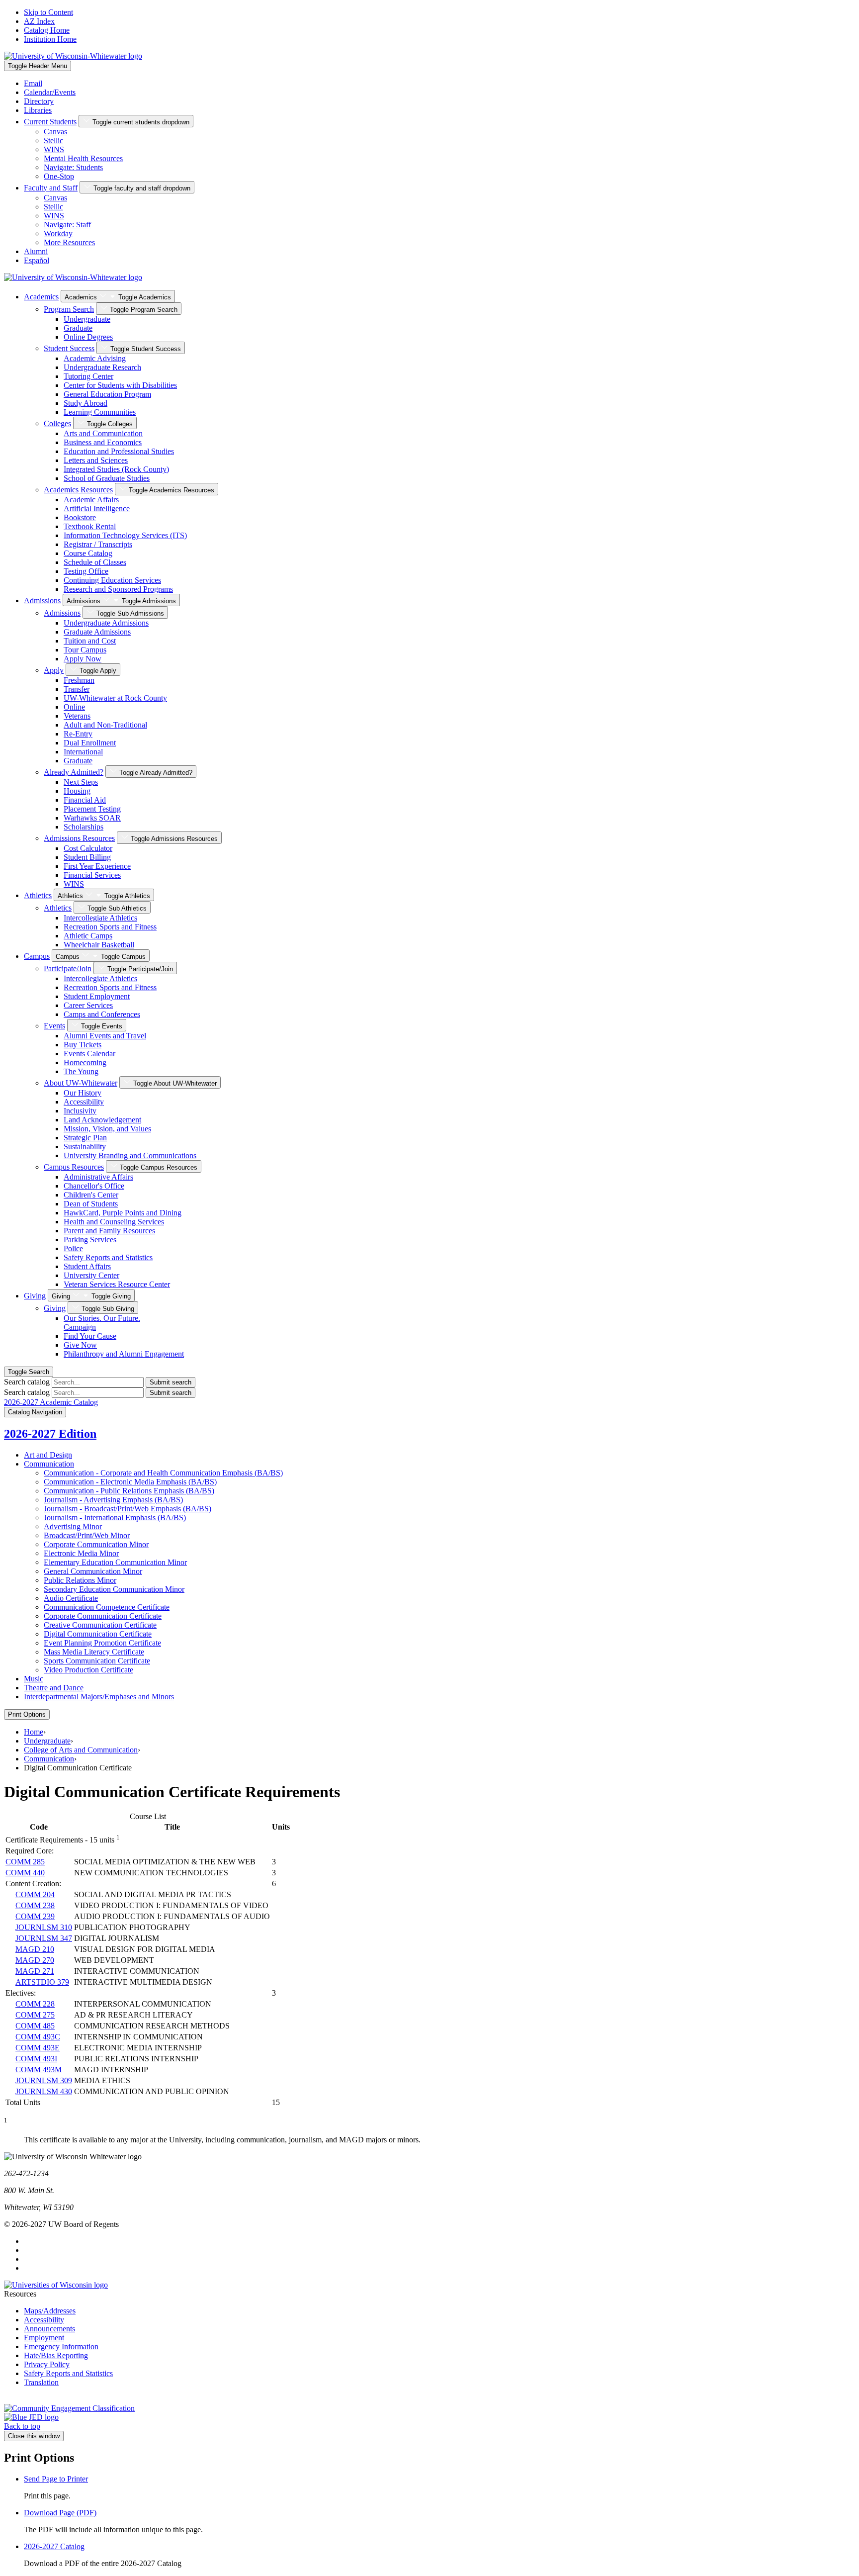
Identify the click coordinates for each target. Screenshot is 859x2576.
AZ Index (39, 21)
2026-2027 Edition (50, 1434)
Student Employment (97, 996)
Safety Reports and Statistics (108, 1257)
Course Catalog (88, 553)
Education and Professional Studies (119, 451)
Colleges (57, 423)
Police (73, 1248)
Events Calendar (89, 1054)
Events (54, 1026)
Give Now (80, 1345)
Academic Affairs (91, 500)
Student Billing (87, 857)
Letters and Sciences (96, 460)
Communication (49, 1464)
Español (37, 260)
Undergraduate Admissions (106, 623)
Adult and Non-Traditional (105, 725)
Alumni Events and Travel (105, 1036)
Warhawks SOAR (92, 818)
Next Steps (81, 782)
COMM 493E (38, 2048)
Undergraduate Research (102, 367)
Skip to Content (48, 12)
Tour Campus (85, 650)
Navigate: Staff (67, 225)
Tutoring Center (88, 376)
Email (33, 83)
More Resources (69, 242)
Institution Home (50, 39)
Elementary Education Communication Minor (115, 1562)
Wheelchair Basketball (99, 945)
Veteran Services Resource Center (117, 1284)
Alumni (36, 251)
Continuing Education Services (112, 580)
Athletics (38, 895)
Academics (41, 297)
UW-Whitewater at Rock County (115, 698)
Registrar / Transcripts (98, 544)
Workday (58, 233)
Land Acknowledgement (102, 1120)
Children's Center (91, 1195)
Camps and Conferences (102, 1014)
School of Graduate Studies (107, 478)
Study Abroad (86, 403)
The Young (81, 1071)
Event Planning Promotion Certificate (102, 1643)
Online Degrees (88, 337)
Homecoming (85, 1062)
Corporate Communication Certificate (103, 1616)
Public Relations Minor (80, 1580)
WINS (54, 149)
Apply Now (83, 659)
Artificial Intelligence (97, 508)
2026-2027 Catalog (54, 2546)
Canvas (55, 132)
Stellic (53, 140)
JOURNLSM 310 (44, 1927)
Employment (44, 2338)
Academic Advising (95, 358)
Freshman (79, 680)
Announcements (49, 2329)
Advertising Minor (73, 1526)
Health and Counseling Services (114, 1222)
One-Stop (59, 176)
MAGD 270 (35, 1960)
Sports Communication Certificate (97, 1661)
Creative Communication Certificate (100, 1625)
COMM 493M (39, 2070)
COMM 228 (35, 2004)
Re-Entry (78, 734)
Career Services (88, 1005)
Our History (83, 1093)
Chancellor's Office (94, 1186)
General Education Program (107, 394)
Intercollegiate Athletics (100, 918)
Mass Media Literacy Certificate (94, 1652)
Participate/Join (68, 968)
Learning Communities (100, 412)
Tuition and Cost (90, 641)
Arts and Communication (103, 433)
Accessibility (84, 1102)
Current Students (50, 122)
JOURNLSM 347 (44, 1938)
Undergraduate (87, 319)
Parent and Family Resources (109, 1231)
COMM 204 (35, 1894)
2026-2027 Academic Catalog (51, 1402)
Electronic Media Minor (81, 1553)
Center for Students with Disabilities (120, 385)
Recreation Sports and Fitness (110, 927)
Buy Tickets (83, 1045)
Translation (41, 2382)
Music (34, 1679)
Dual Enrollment (90, 743)
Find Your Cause (90, 1336)
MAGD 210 (35, 1949)
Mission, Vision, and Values (107, 1129)
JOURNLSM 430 (44, 2091)
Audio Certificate (71, 1598)
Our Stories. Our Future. (102, 1323)
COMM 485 (35, 2026)
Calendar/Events (50, 92)
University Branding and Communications (130, 1155)
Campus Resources (74, 1167)
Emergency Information (61, 2346)
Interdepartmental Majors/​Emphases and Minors (99, 1697)
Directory (39, 101)
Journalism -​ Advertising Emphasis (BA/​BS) (113, 1500)
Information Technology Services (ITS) (125, 535)
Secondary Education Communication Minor (114, 1589)
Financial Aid (85, 800)
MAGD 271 (35, 1971)
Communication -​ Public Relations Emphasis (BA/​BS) (129, 1491)
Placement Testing (92, 809)
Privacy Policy (47, 2364)
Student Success (69, 348)
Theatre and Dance (54, 1688)
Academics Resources (78, 490)
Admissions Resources (79, 838)
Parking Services (90, 1240)
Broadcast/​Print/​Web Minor (87, 1535)
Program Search (69, 309)
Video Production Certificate (88, 1670)
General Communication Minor (93, 1571)
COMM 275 (35, 2015)
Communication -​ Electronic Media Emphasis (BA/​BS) (130, 1482)
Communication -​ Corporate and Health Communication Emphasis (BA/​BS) (163, 1473)
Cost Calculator (88, 848)
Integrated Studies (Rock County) (116, 469)
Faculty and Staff (51, 188)
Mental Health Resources (83, 158)
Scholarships (84, 827)
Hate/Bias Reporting (56, 2355)
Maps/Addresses (50, 2311)
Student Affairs (87, 1266)
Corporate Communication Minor (96, 1544)
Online (74, 707)
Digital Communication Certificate (98, 1634)
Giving (35, 1296)
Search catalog (27, 1382)
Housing (77, 791)
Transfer (77, 689)
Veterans (77, 716)
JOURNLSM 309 (44, 2080)
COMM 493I (36, 2059)
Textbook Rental (90, 526)
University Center (91, 1275)
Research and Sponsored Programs (118, 589)
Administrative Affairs (98, 1177)
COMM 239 (35, 1916)
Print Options (27, 1714)
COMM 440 (25, 1873)
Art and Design (48, 1455)
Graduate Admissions (97, 632)
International (83, 752)
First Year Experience (97, 866)
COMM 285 (25, 1862)
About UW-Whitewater (81, 1083)
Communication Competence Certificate (107, 1607)
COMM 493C (38, 2037)
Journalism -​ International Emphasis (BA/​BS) (115, 1518)
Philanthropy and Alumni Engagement (124, 1354)
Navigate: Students (73, 167)
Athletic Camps (88, 936)
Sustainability (85, 1147)
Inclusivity (80, 1111)
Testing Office (86, 571)
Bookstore (80, 517)
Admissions (42, 600)
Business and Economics (103, 442)
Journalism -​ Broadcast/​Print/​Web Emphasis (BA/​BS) (128, 1509)
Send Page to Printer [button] (56, 2479)
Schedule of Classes (95, 562)
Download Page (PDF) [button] (60, 2513)
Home (34, 1732)
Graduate (78, 328)
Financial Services (92, 875)
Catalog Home (47, 30)
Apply (54, 670)
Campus (37, 956)
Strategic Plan (85, 1138)
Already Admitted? (74, 772)
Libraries (38, 110)
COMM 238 (35, 1905)
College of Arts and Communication (81, 1750)
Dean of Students (91, 1204)
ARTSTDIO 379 (42, 1982)
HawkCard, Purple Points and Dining (123, 1213)
